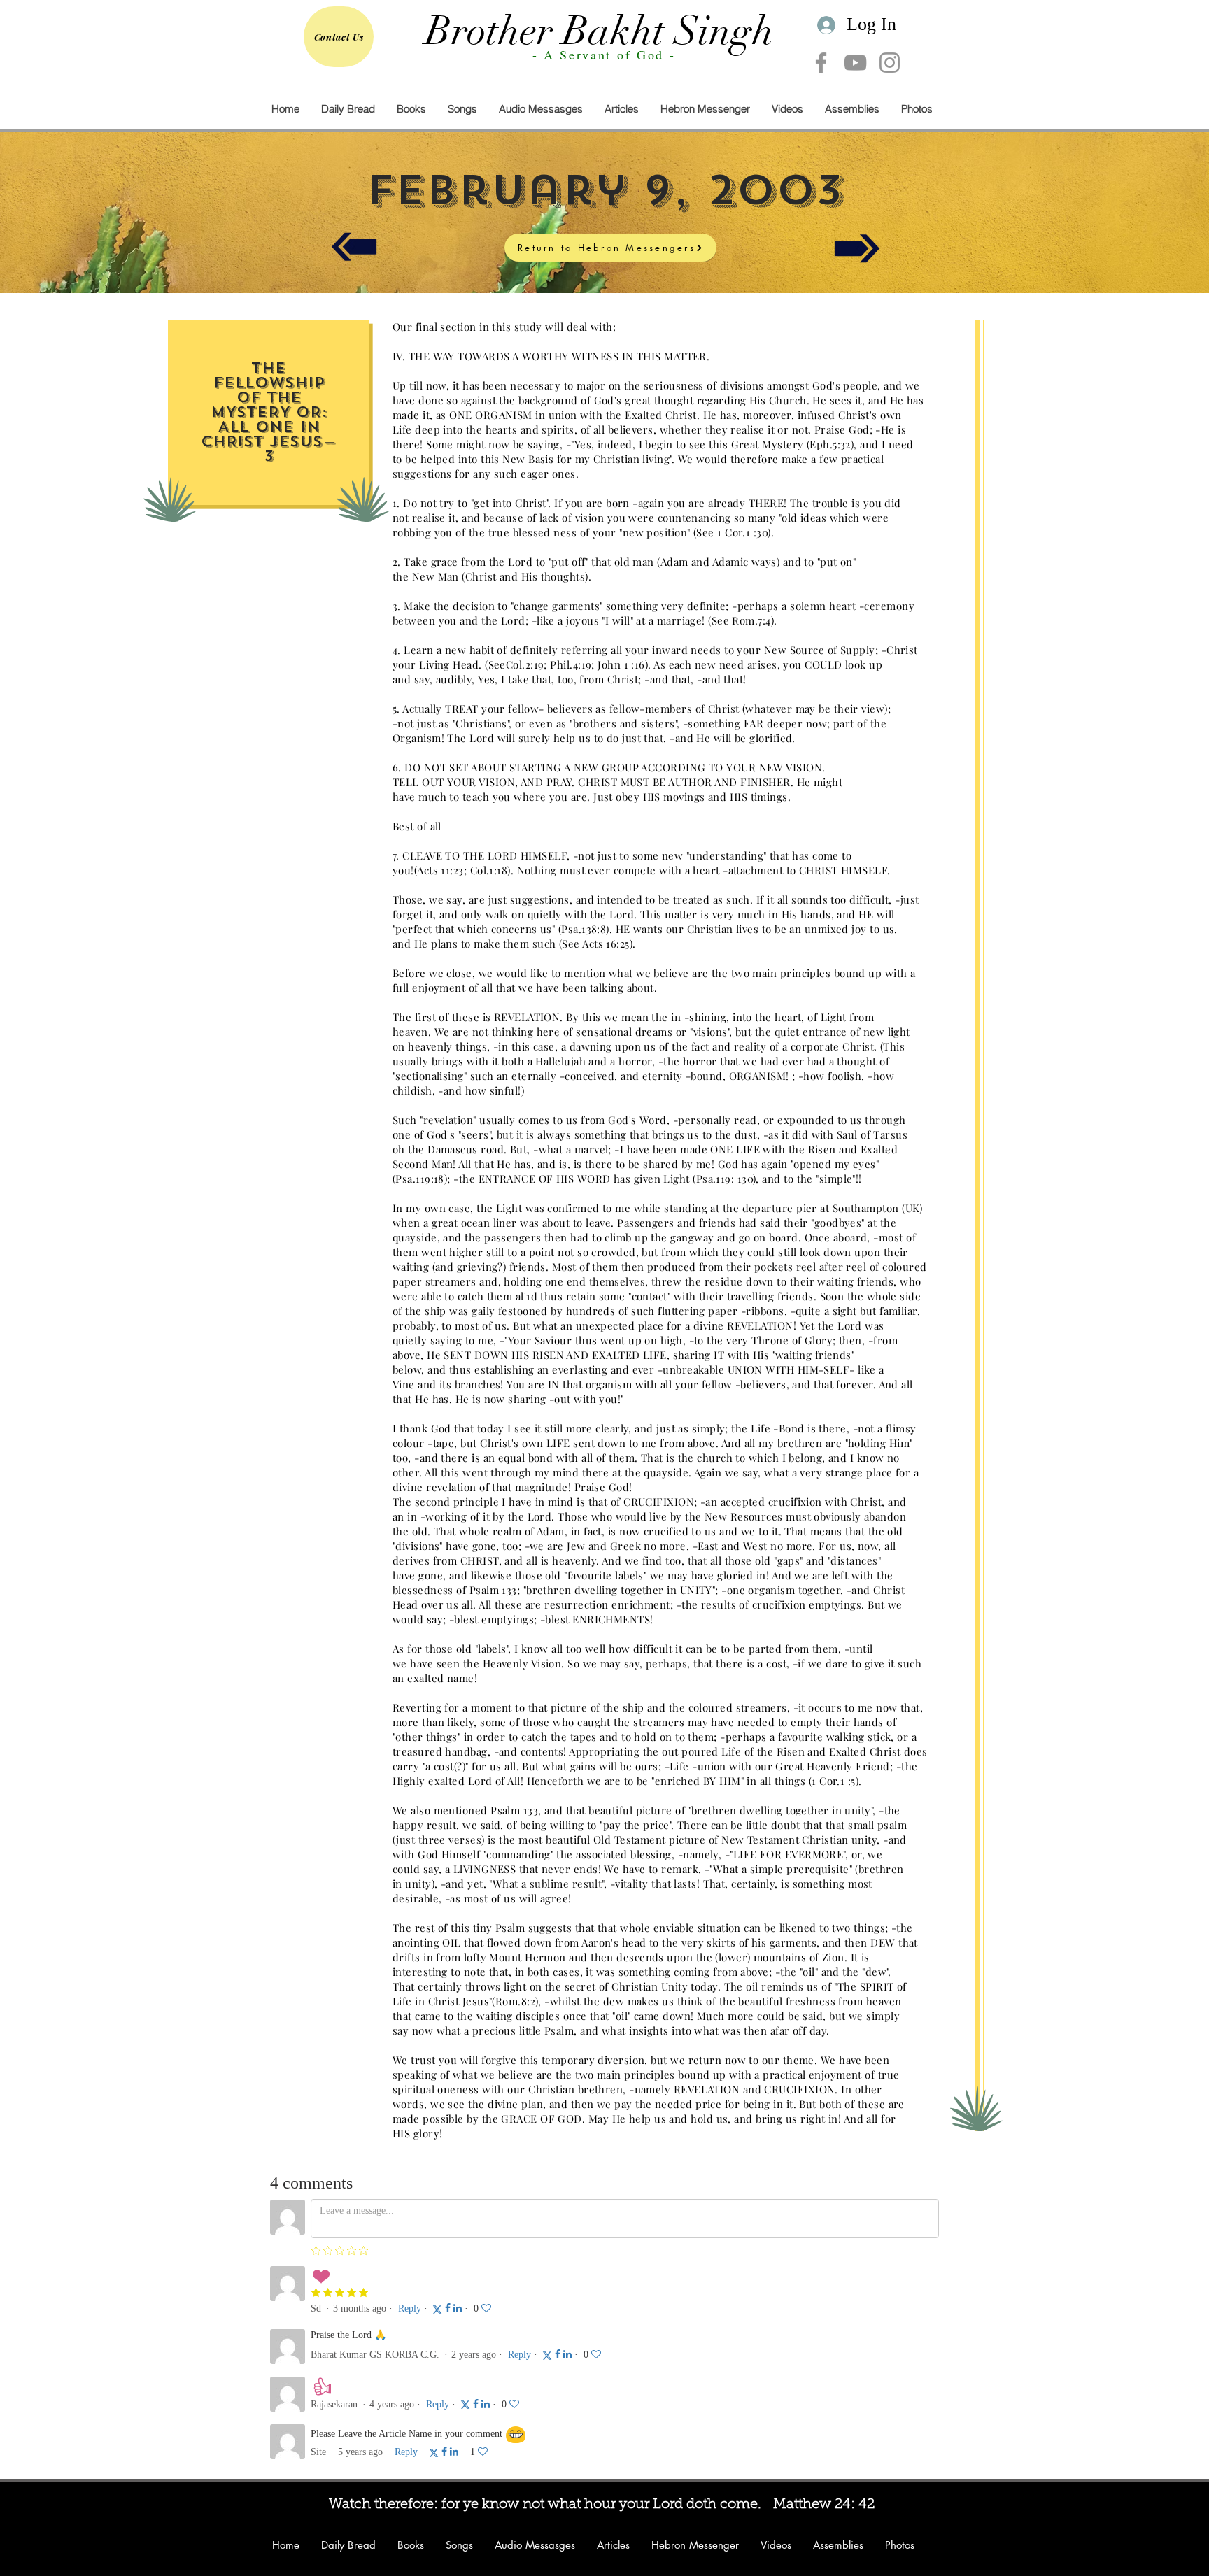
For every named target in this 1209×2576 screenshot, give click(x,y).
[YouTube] (855, 63)
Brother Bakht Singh (600, 31)
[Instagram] (890, 63)
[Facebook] (821, 63)
